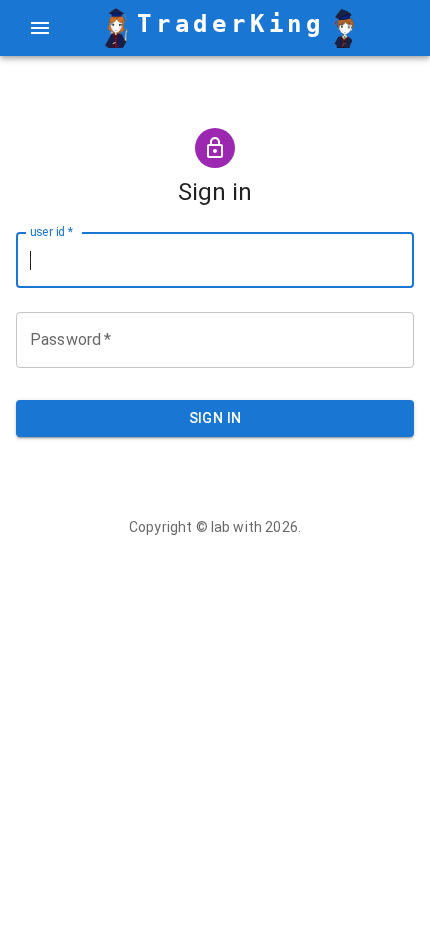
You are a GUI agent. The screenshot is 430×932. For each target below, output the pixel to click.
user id (51, 232)
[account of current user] (40, 28)
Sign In (215, 418)
